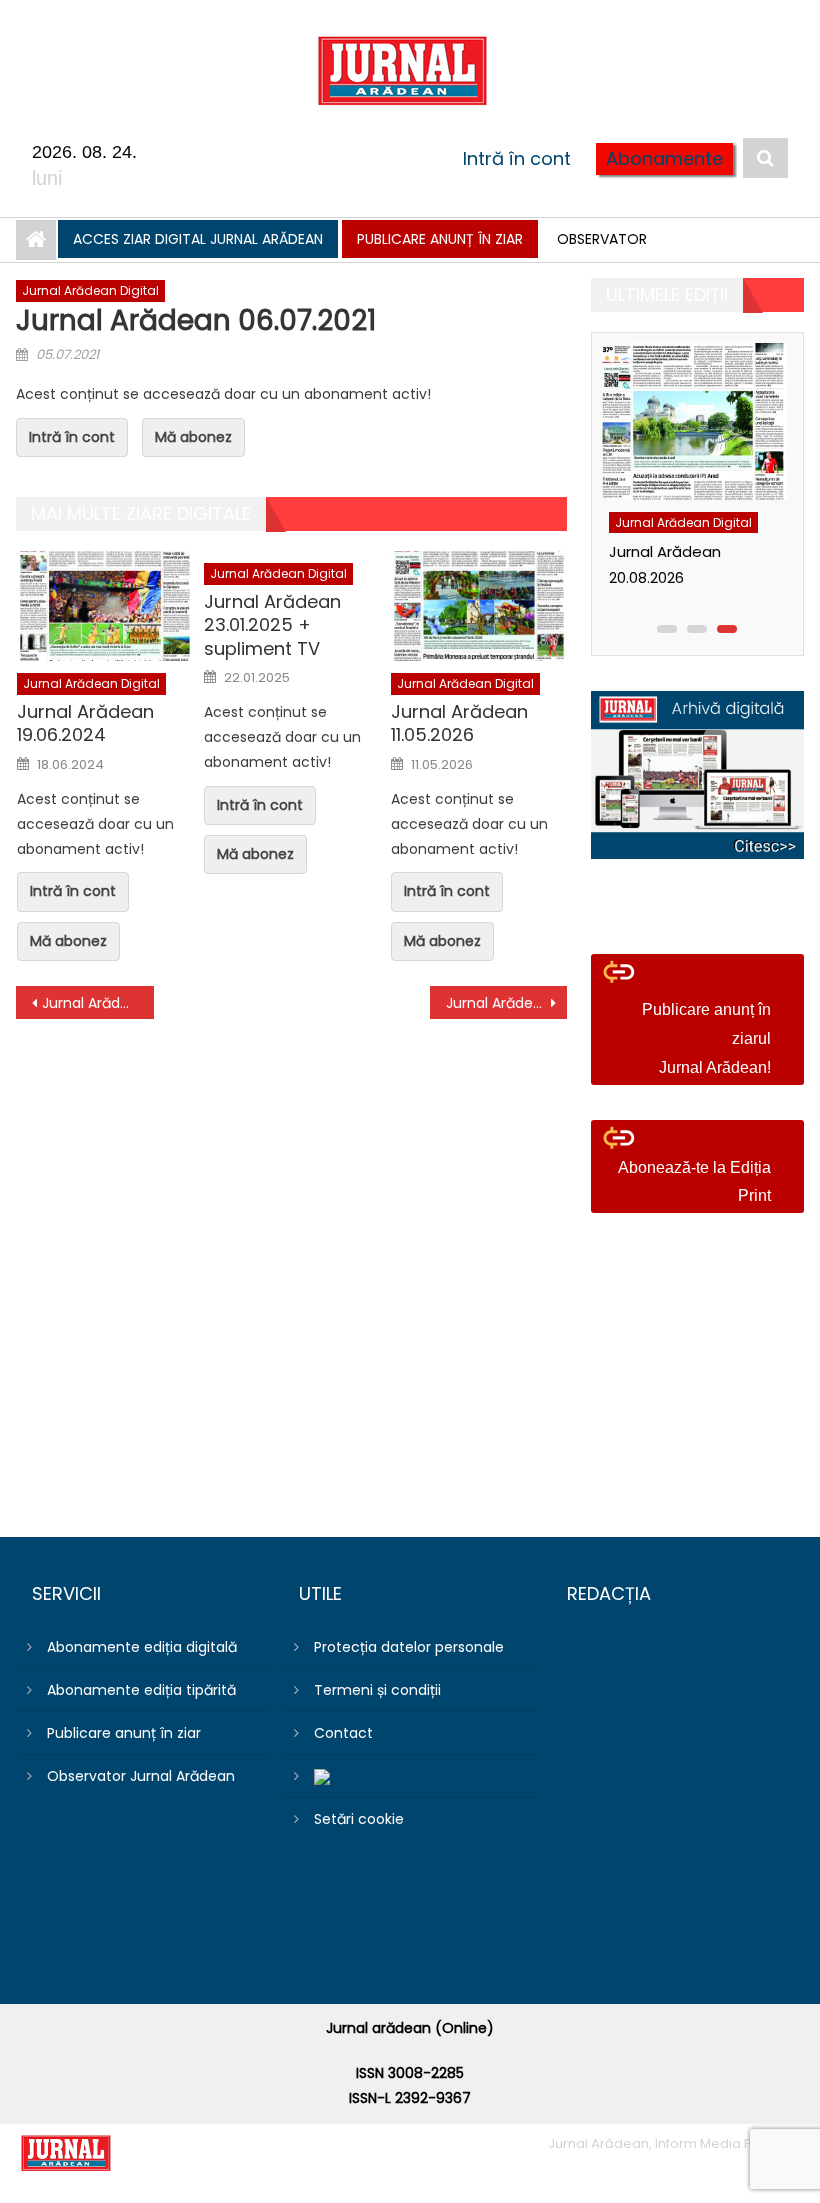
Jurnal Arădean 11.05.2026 (459, 723)
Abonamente (664, 158)
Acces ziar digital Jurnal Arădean (198, 239)
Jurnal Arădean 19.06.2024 (85, 723)
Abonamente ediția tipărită (141, 1690)
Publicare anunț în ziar (440, 239)
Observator (602, 239)
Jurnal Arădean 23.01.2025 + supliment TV (272, 625)
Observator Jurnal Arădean (141, 1776)
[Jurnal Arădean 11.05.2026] (479, 606)
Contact (343, 1733)
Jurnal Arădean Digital (90, 290)
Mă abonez (193, 437)
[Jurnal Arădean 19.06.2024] (105, 606)
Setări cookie (359, 1819)
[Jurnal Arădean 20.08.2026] (693, 421)
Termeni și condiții (377, 1690)
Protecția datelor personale (409, 1647)
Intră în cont (517, 158)
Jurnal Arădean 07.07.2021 (507, 1003)
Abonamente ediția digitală (142, 1647)
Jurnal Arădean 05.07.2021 (98, 1003)
